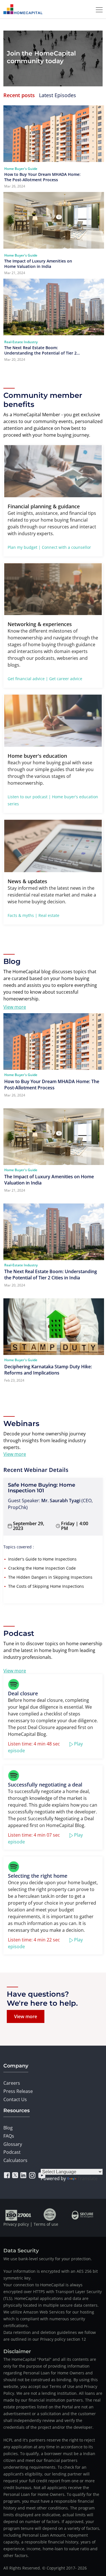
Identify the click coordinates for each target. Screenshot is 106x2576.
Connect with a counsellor (66, 547)
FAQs (9, 2136)
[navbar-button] (98, 9)
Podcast (12, 2152)
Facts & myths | (22, 915)
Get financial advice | (28, 679)
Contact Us (15, 2099)
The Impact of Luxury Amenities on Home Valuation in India (38, 264)
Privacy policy (16, 2224)
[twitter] (15, 2175)
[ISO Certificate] (19, 2214)
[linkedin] (23, 2175)
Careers (12, 2083)
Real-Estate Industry (21, 342)
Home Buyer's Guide (21, 169)
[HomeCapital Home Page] (23, 9)
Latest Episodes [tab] (58, 95)
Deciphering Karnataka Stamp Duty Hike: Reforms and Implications (48, 1370)
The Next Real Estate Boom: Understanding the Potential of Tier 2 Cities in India (40, 350)
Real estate (49, 915)
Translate (87, 2178)
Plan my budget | (24, 547)
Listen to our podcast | (29, 797)
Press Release (18, 2091)
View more (15, 1007)
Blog (8, 2128)
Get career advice (66, 679)
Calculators (15, 2160)
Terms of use (46, 2224)
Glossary (13, 2144)
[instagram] (32, 2175)
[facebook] (7, 2175)
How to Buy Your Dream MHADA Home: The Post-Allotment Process (42, 177)
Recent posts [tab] (19, 95)
